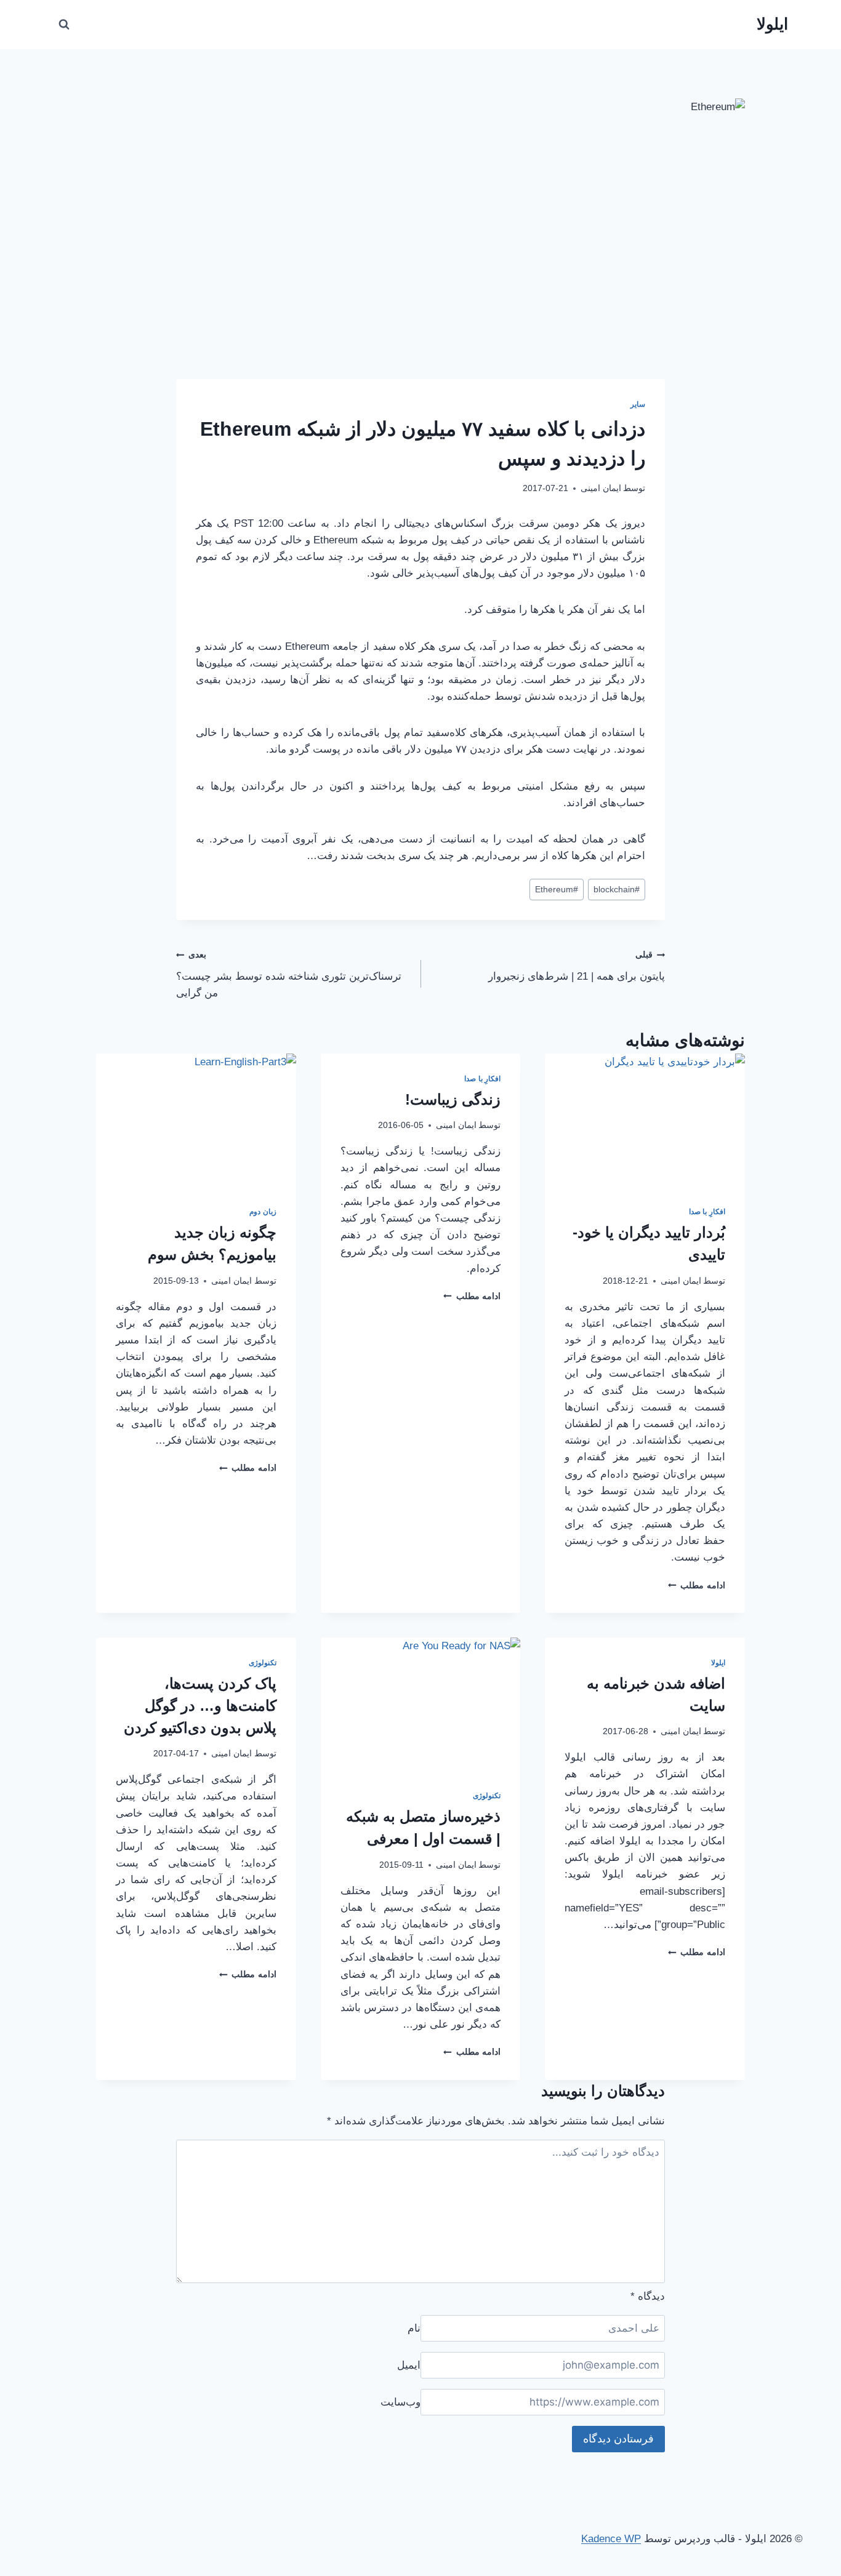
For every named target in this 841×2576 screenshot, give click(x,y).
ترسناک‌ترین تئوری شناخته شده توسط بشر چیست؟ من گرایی (289, 974)
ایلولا (718, 1663)
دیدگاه (648, 2296)
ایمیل (409, 2365)
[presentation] (645, 1120)
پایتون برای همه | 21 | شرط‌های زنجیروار (577, 966)
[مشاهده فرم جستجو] (64, 25)
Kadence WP (611, 2539)
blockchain (617, 890)
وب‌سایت (400, 2402)
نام (414, 2328)
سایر (638, 404)
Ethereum (557, 890)
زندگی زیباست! (453, 1099)
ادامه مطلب (697, 1586)
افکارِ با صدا (707, 1212)
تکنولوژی (487, 1796)
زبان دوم (263, 1212)
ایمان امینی (601, 488)
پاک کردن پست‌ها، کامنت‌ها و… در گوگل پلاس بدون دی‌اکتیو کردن (200, 1706)
